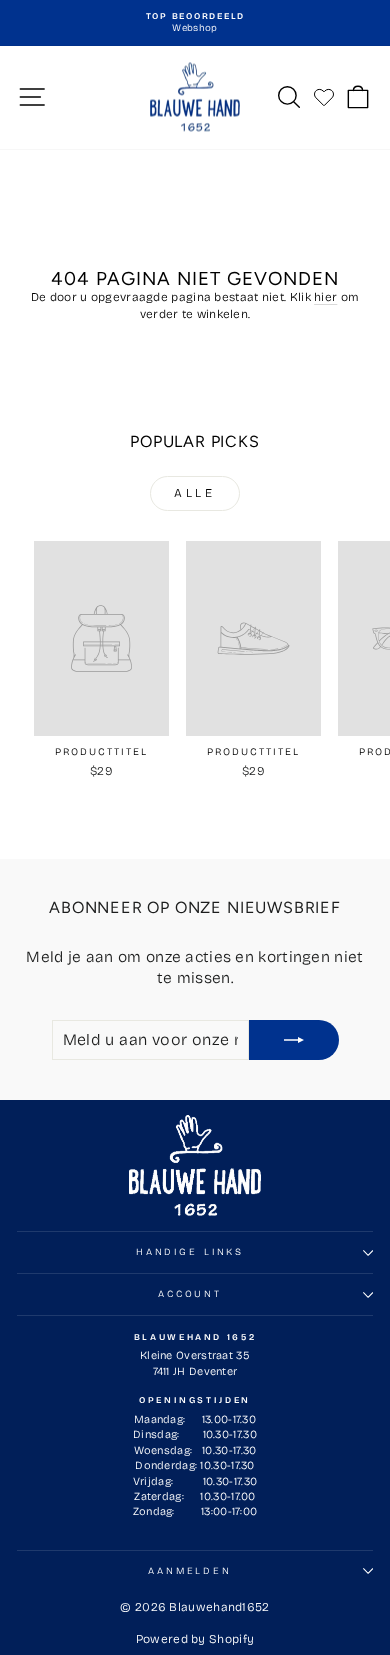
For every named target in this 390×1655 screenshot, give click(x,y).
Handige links (190, 1252)
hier (325, 297)
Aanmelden (190, 1571)
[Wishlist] (324, 97)
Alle (194, 493)
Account (190, 1294)
